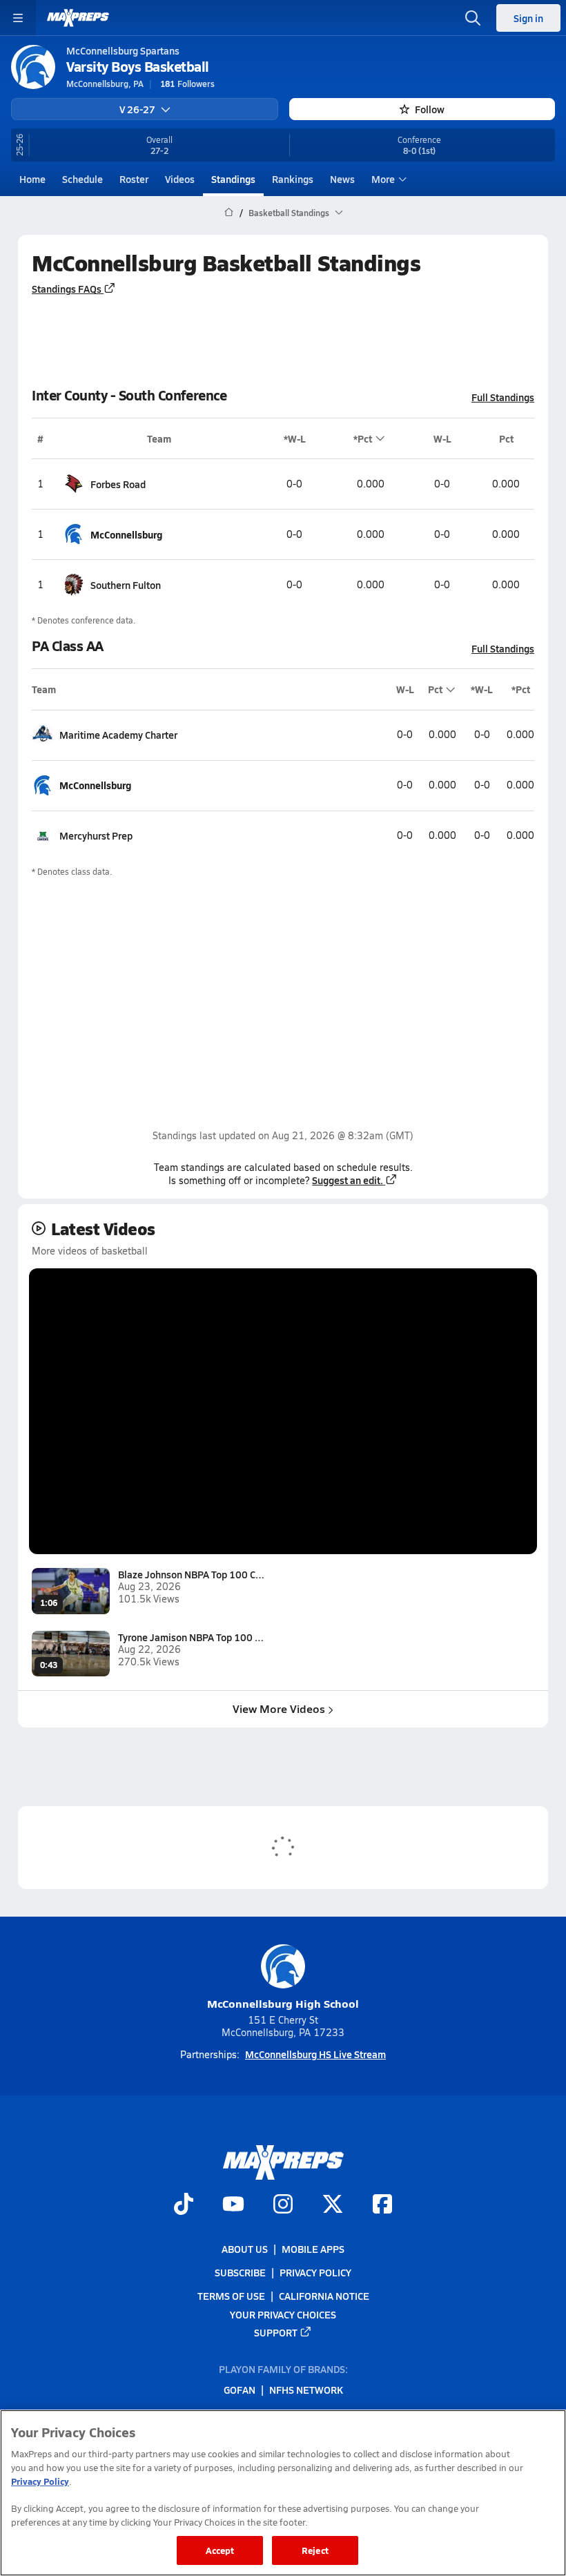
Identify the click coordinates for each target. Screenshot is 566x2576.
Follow (430, 109)
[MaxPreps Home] (78, 18)
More (383, 179)
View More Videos (279, 1708)
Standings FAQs (67, 289)
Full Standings (503, 397)
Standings (233, 179)
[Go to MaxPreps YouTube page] (233, 2206)
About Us (245, 2249)
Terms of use (231, 2296)
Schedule (82, 179)
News (342, 179)
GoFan (240, 2390)
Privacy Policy (315, 2273)
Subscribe (240, 2273)
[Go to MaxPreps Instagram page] (283, 2206)
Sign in (528, 18)
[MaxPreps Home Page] (229, 213)
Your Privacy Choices (283, 2314)
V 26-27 (137, 109)
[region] (283, 2493)
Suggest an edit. (348, 1180)
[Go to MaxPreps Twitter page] (333, 2206)
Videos (180, 179)
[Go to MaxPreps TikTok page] (184, 2206)
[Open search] (473, 18)
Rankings (293, 179)
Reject (315, 2550)
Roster (134, 179)
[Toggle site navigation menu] (18, 18)
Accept (220, 2550)
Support (276, 2332)
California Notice (324, 2296)
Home (32, 179)
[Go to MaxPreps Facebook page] (382, 2206)
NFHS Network (306, 2390)
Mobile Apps (313, 2249)
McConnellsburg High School (283, 2003)
